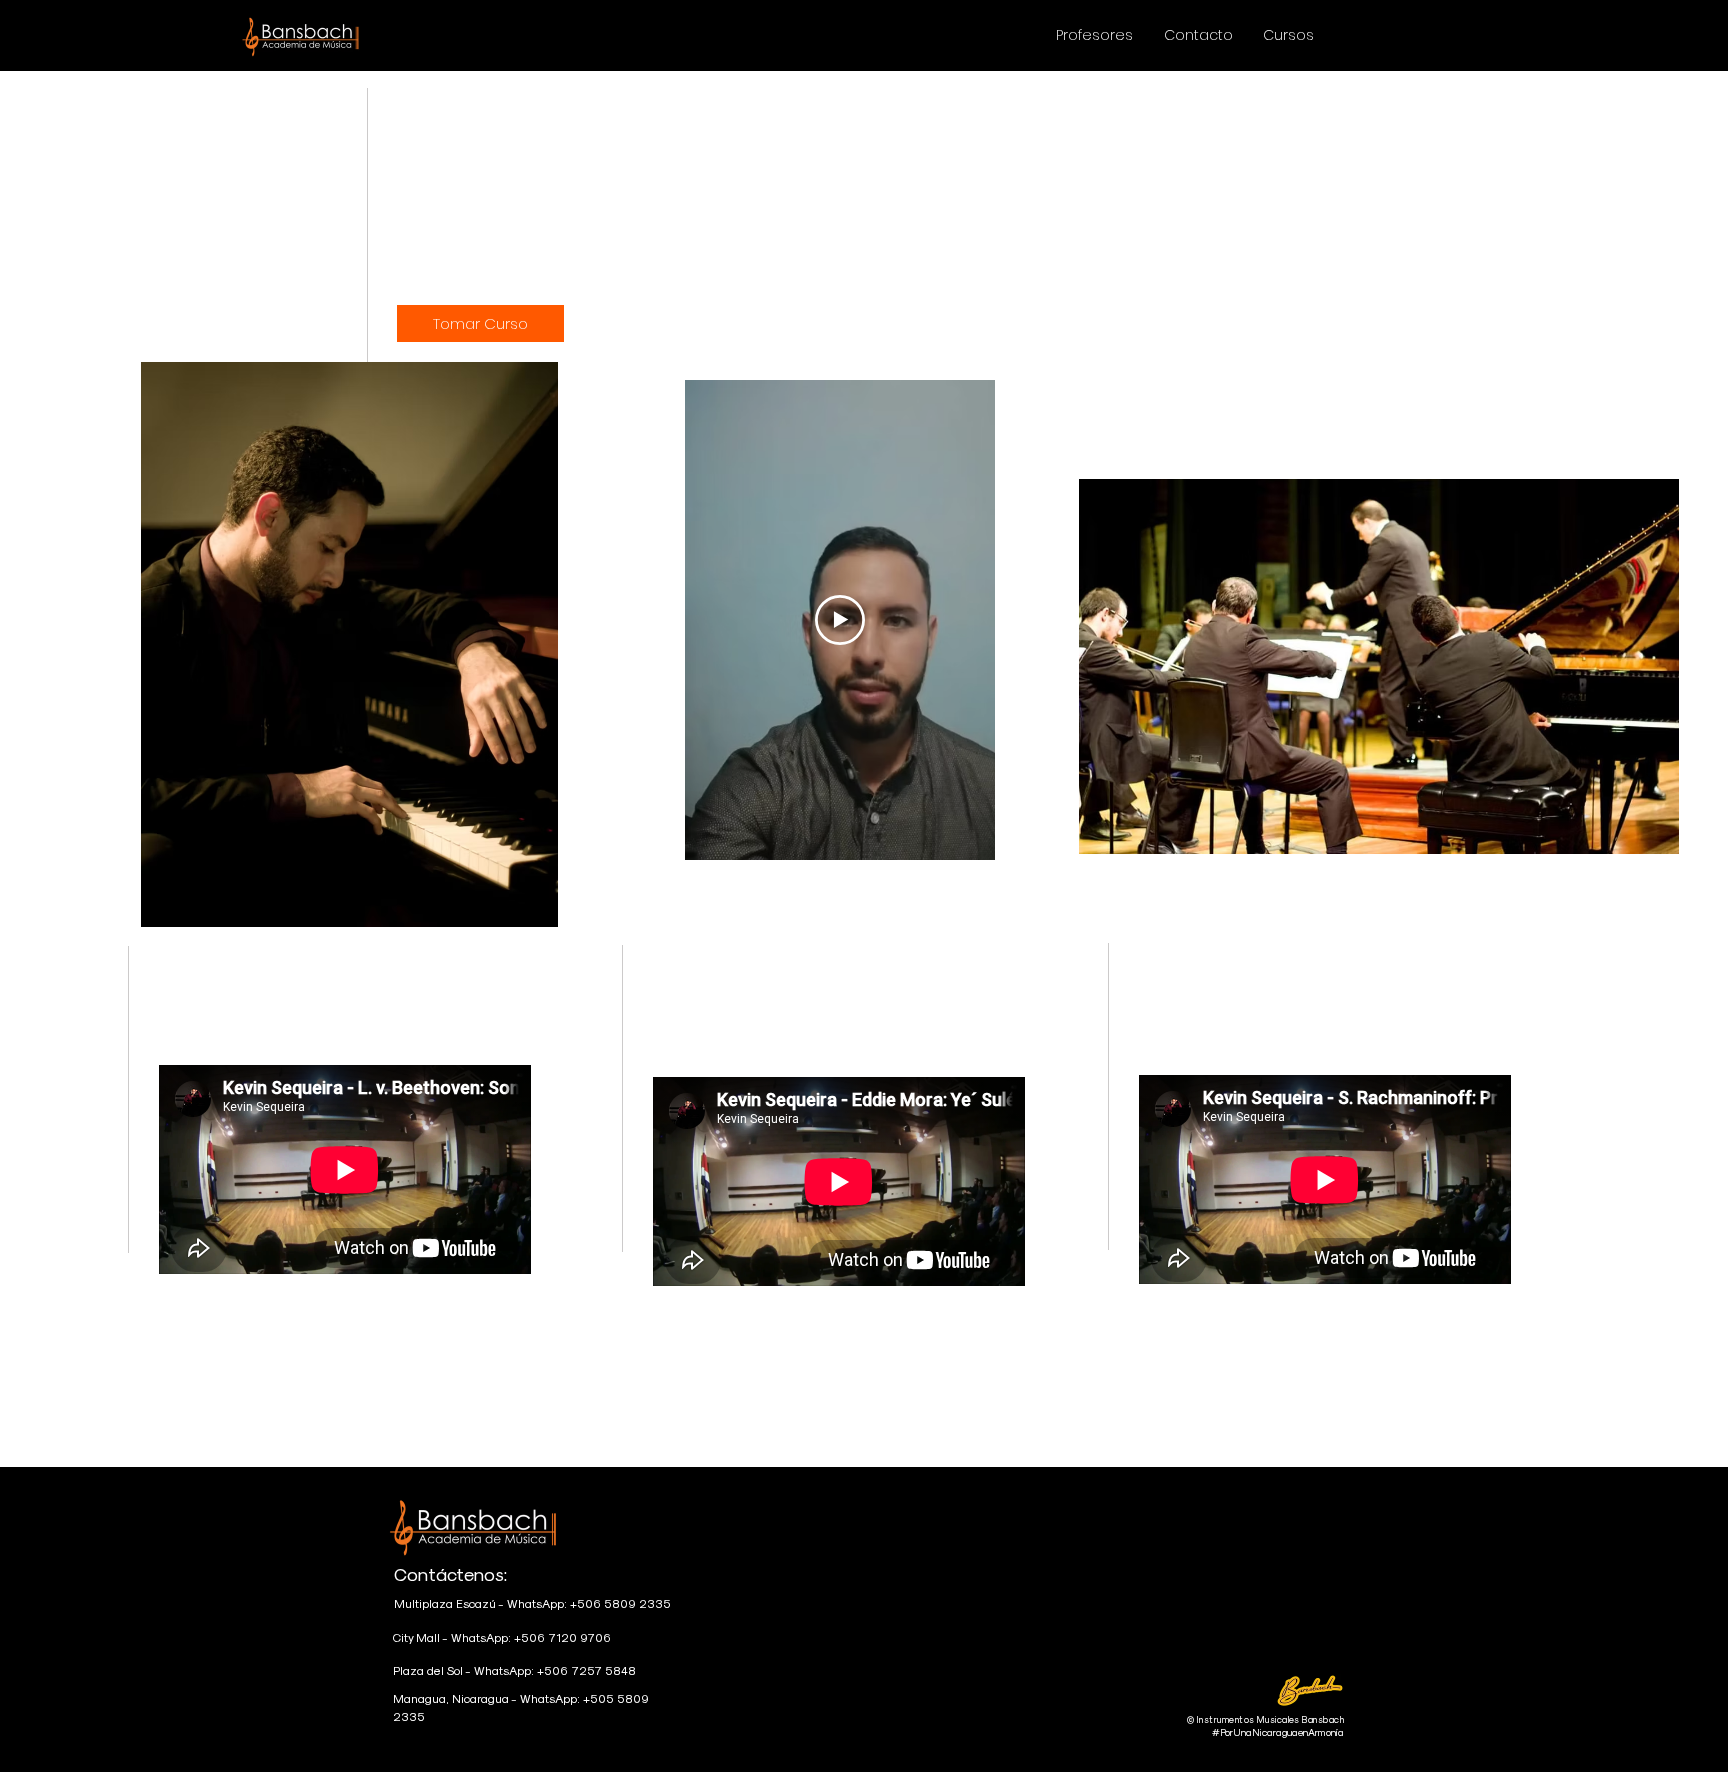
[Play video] (840, 620)
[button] (1288, 35)
